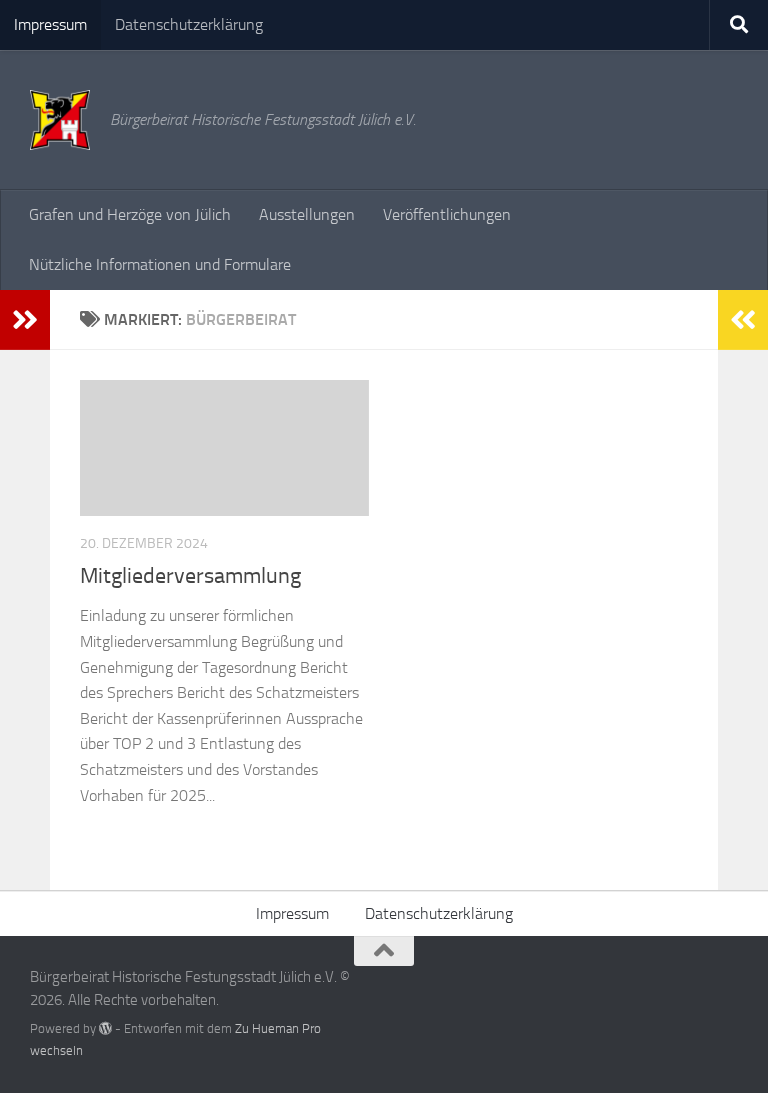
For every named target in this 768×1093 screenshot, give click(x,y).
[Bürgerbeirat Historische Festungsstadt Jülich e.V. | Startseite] (60, 120)
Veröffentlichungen (447, 214)
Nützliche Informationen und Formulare (160, 264)
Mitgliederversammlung (190, 576)
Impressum (50, 24)
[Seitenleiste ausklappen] (25, 320)
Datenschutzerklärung (189, 24)
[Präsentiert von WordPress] (105, 1028)
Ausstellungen (307, 214)
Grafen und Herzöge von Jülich (130, 214)
